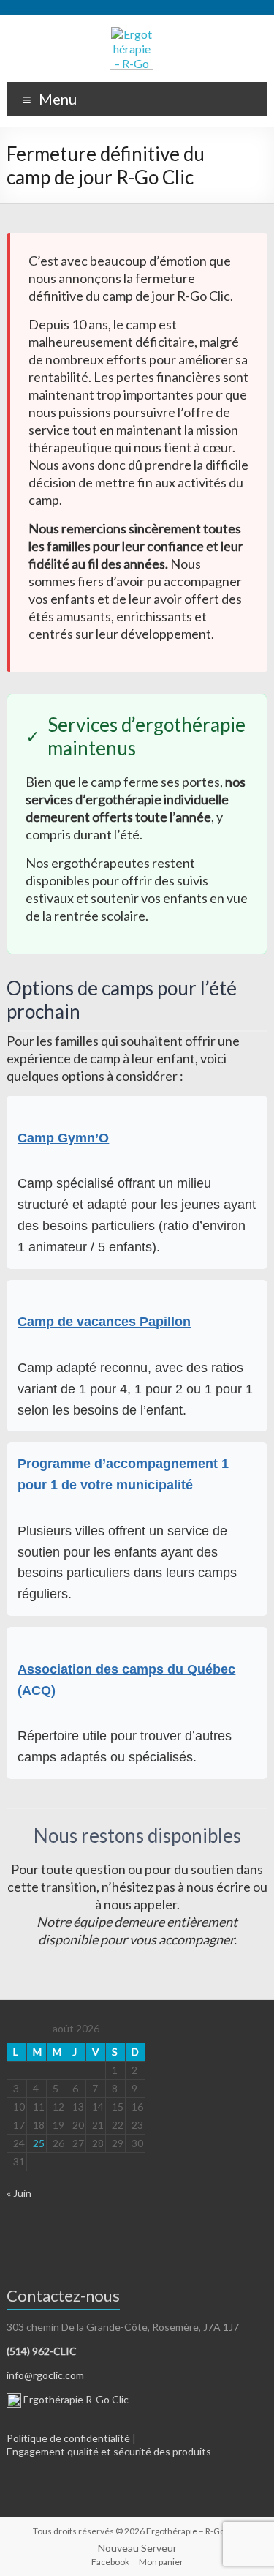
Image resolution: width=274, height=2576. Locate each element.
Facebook (110, 2562)
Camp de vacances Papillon (104, 1322)
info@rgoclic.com (45, 2375)
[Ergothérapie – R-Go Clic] (132, 33)
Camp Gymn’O (63, 1138)
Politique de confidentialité (68, 2438)
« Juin (19, 2193)
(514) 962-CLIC (42, 2351)
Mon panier (161, 2562)
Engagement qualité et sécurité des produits (109, 2451)
